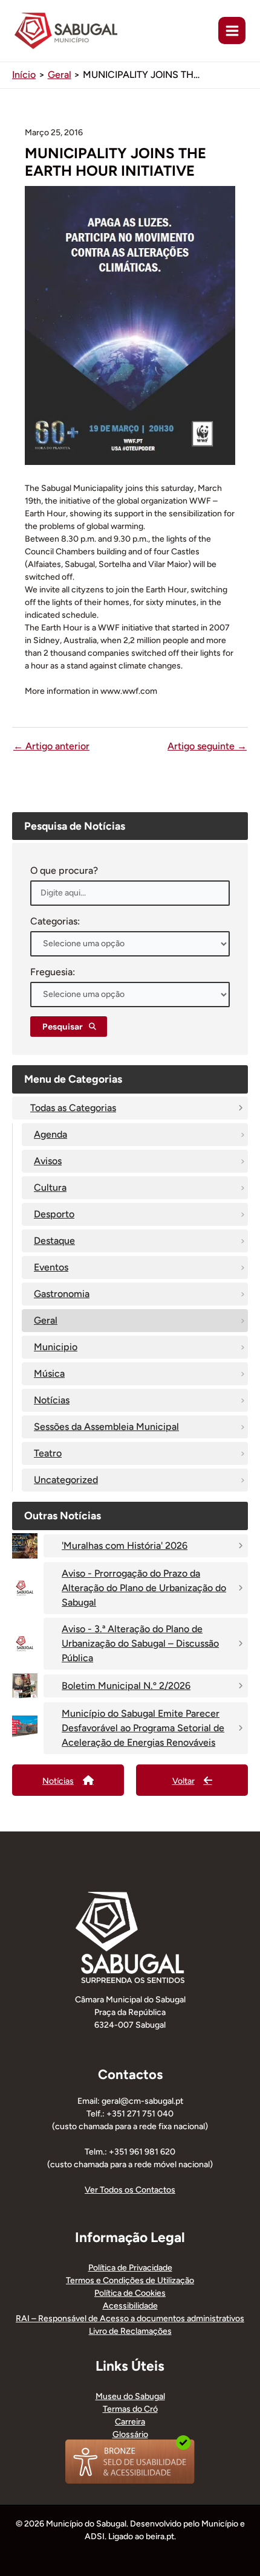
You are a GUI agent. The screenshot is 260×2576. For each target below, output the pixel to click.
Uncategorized (66, 1480)
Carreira (130, 2422)
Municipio (56, 1347)
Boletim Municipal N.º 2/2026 (126, 1686)
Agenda (50, 1134)
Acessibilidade (130, 2306)
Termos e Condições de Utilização (130, 2280)
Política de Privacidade (130, 2268)
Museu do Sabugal (130, 2396)
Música (49, 1373)
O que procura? (64, 870)
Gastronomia (62, 1294)
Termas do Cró (130, 2409)
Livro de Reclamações (130, 2331)
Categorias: (55, 921)
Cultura (50, 1187)
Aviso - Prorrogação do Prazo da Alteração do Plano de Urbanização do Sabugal (144, 1588)
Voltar (184, 1781)
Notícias (52, 1400)
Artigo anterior (51, 746)
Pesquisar (63, 1027)
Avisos (48, 1161)
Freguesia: (53, 972)
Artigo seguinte (207, 746)
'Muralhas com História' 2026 (125, 1546)
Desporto (54, 1214)
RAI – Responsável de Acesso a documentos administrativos (130, 2318)
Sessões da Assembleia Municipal (106, 1427)
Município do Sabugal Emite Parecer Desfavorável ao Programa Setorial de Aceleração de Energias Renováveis (143, 1728)
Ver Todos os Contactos (130, 2190)
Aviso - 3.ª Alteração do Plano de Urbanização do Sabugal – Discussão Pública (140, 1643)
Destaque (54, 1241)
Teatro (48, 1453)
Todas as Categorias (73, 1108)
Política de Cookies (130, 2293)
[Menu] (232, 30)
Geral (46, 1320)
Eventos (51, 1267)
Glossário (130, 2434)
